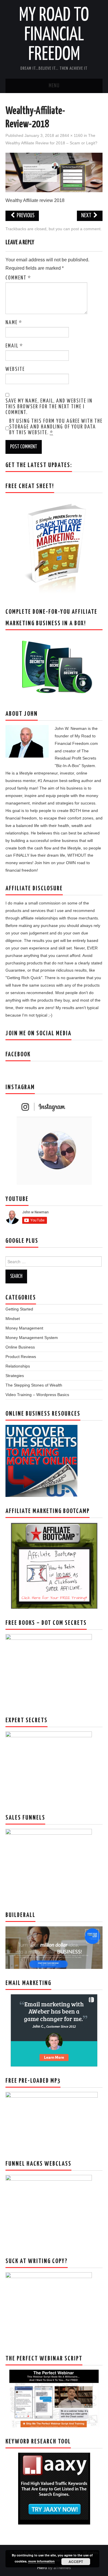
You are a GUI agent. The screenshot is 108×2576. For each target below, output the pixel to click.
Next (87, 216)
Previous (25, 216)
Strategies (15, 1376)
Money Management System (32, 1338)
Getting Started (19, 1309)
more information (41, 2561)
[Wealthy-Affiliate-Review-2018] (54, 172)
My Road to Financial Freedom (54, 35)
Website (15, 369)
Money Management (24, 1328)
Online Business (20, 1347)
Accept (76, 2562)
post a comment (86, 229)
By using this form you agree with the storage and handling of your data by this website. (56, 427)
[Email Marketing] (54, 2030)
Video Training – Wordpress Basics (37, 1395)
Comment (18, 278)
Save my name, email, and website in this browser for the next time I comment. (49, 407)
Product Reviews (21, 1357)
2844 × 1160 (71, 135)
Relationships (18, 1366)
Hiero (42, 2568)
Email (14, 346)
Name (14, 323)
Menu (54, 86)
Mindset (13, 1319)
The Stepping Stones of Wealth (34, 1385)
